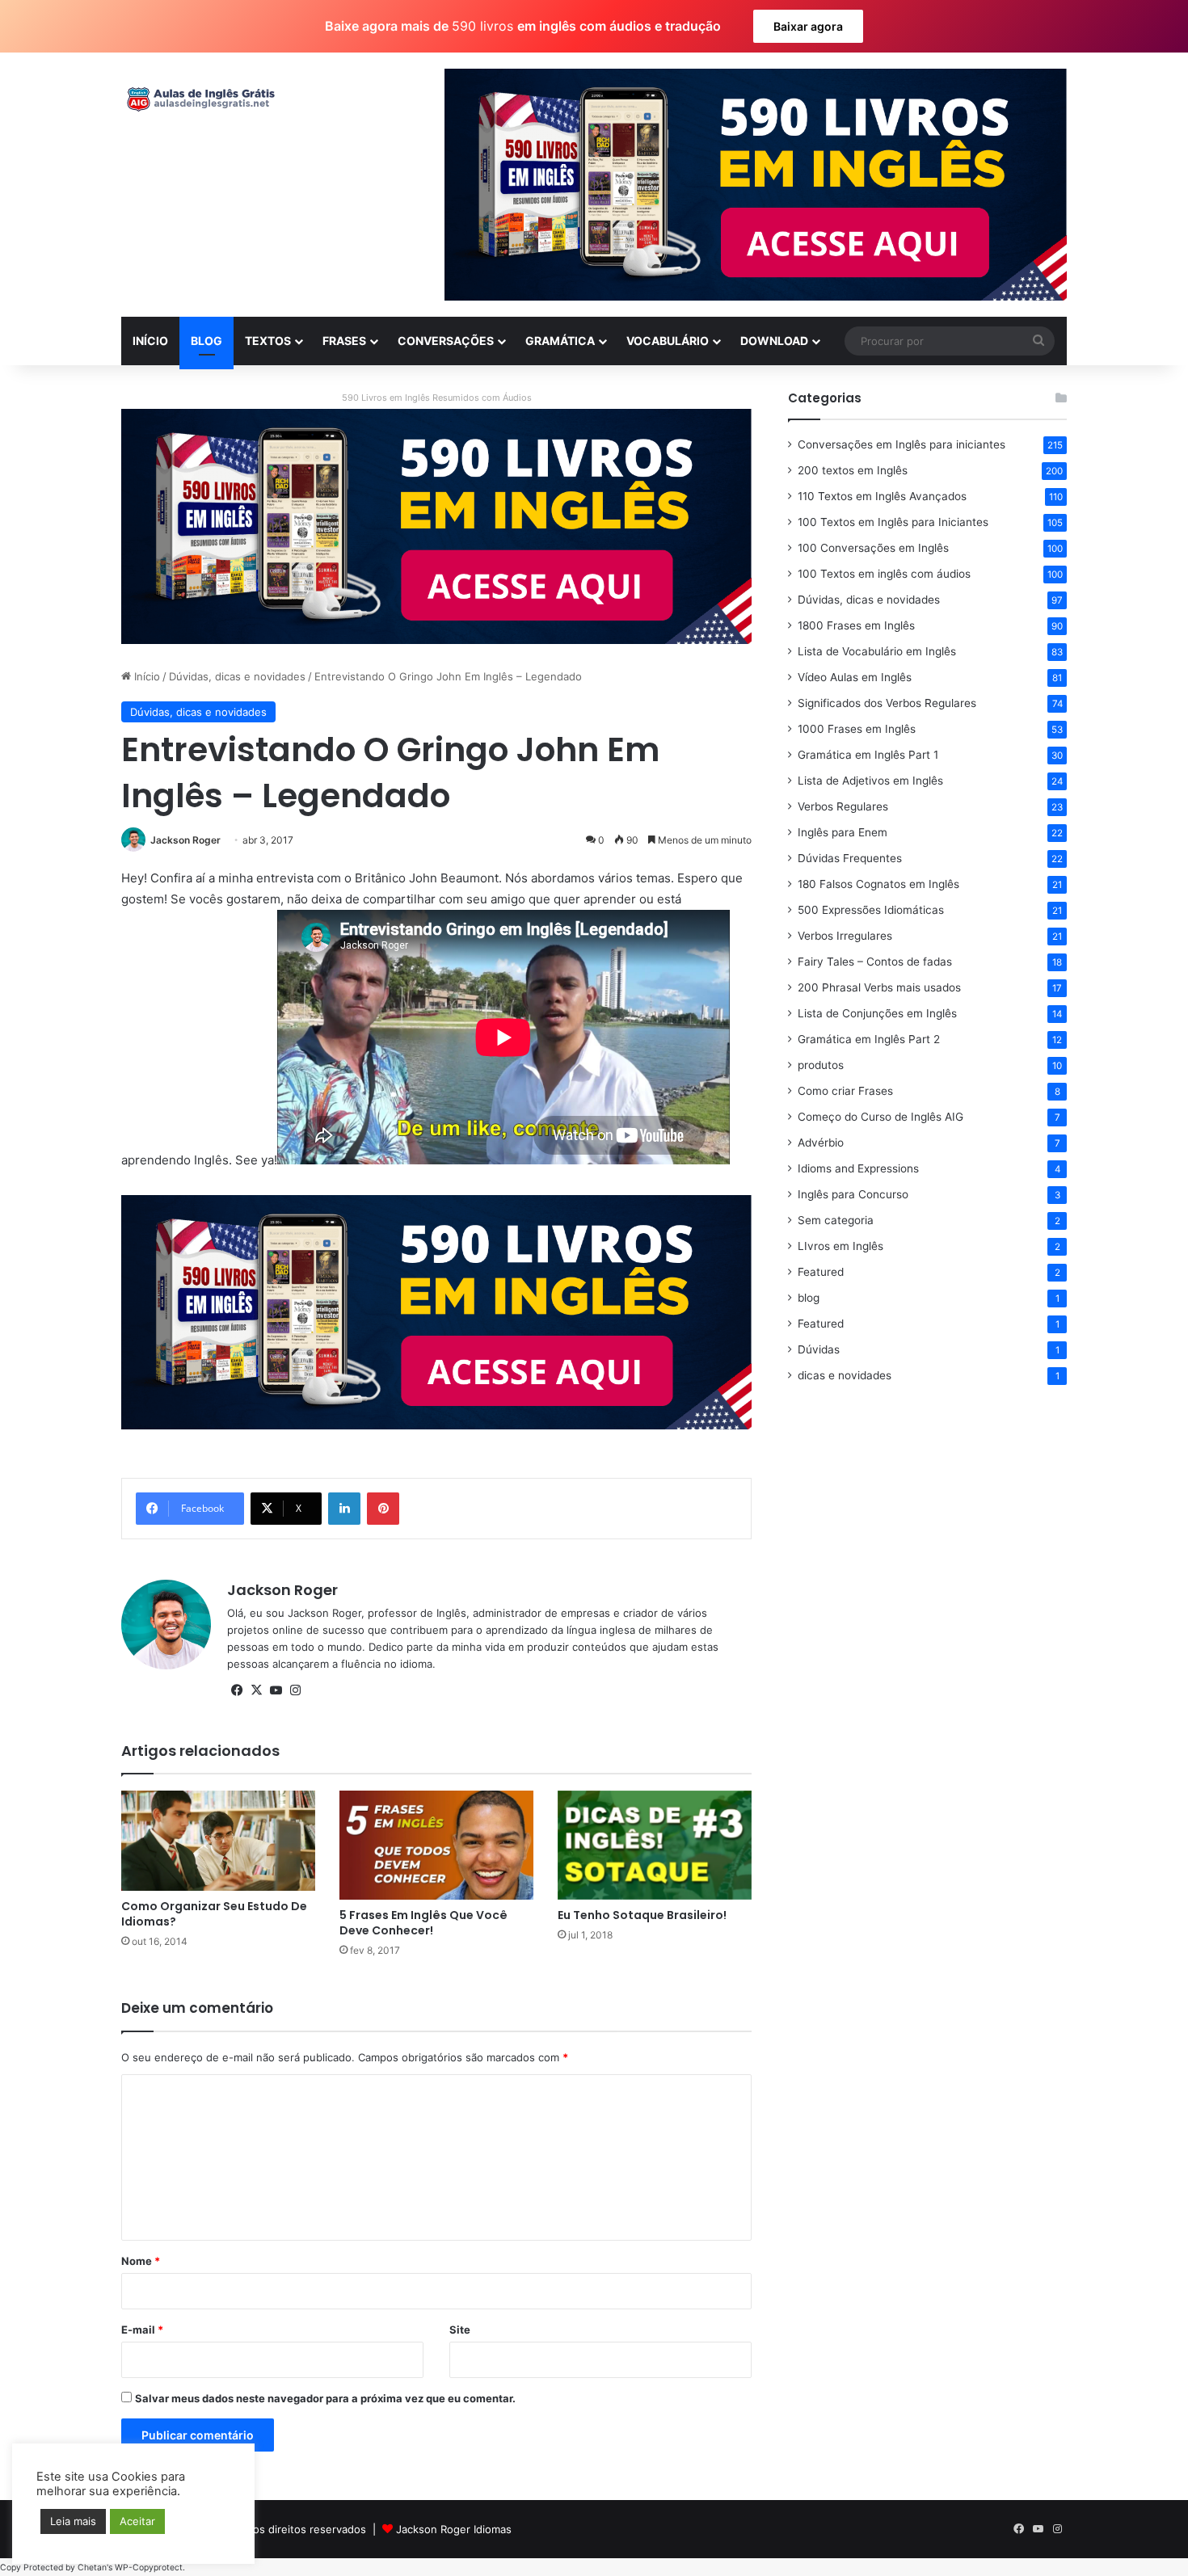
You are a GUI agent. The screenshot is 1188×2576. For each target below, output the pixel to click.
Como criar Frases (845, 1091)
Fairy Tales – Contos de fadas (875, 962)
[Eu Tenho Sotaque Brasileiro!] (655, 1845)
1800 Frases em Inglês (856, 625)
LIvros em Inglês (840, 1246)
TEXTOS (268, 341)
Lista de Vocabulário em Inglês (877, 651)
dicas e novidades (845, 1375)
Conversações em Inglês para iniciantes (902, 444)
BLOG (206, 341)
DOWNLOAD (774, 341)
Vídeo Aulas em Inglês (855, 677)
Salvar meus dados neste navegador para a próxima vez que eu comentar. (325, 2398)
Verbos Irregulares (845, 936)
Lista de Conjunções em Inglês (877, 1013)
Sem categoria (836, 1220)
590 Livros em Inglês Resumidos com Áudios (437, 398)
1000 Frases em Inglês (857, 729)
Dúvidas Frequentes (850, 858)
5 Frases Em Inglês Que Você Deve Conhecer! (423, 1923)
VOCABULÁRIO (668, 341)
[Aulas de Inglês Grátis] (198, 99)
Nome (141, 2261)
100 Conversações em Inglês (873, 548)
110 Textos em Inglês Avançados (882, 496)
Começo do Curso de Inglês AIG (880, 1117)
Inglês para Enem (843, 832)
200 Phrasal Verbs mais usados (879, 987)
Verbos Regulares (843, 806)
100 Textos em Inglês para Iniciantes (893, 522)
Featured (821, 1272)
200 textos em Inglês (853, 470)
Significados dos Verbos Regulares (887, 703)
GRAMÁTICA (560, 341)
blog (809, 1298)
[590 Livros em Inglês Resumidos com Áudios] (436, 525)
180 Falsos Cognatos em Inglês (878, 884)
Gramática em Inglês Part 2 (869, 1039)
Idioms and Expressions (858, 1168)
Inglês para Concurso (853, 1194)
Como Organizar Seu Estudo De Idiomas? (214, 1914)
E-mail (142, 2330)
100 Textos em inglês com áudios (884, 574)
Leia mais (73, 2521)
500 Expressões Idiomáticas (871, 910)
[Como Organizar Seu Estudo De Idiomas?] (218, 1841)
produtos (821, 1065)
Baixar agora (808, 26)
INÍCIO (150, 341)
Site (460, 2330)
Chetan (92, 2568)
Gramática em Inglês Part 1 (868, 755)
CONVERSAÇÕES (446, 341)
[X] (256, 1690)
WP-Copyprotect (149, 2568)
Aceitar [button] (137, 2521)
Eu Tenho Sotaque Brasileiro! (642, 1915)
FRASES (344, 341)
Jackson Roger (185, 840)
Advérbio (821, 1143)
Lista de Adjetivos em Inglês (870, 781)
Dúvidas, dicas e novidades (237, 676)
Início (145, 676)
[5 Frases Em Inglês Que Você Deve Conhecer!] (436, 1845)
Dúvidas (819, 1349)
